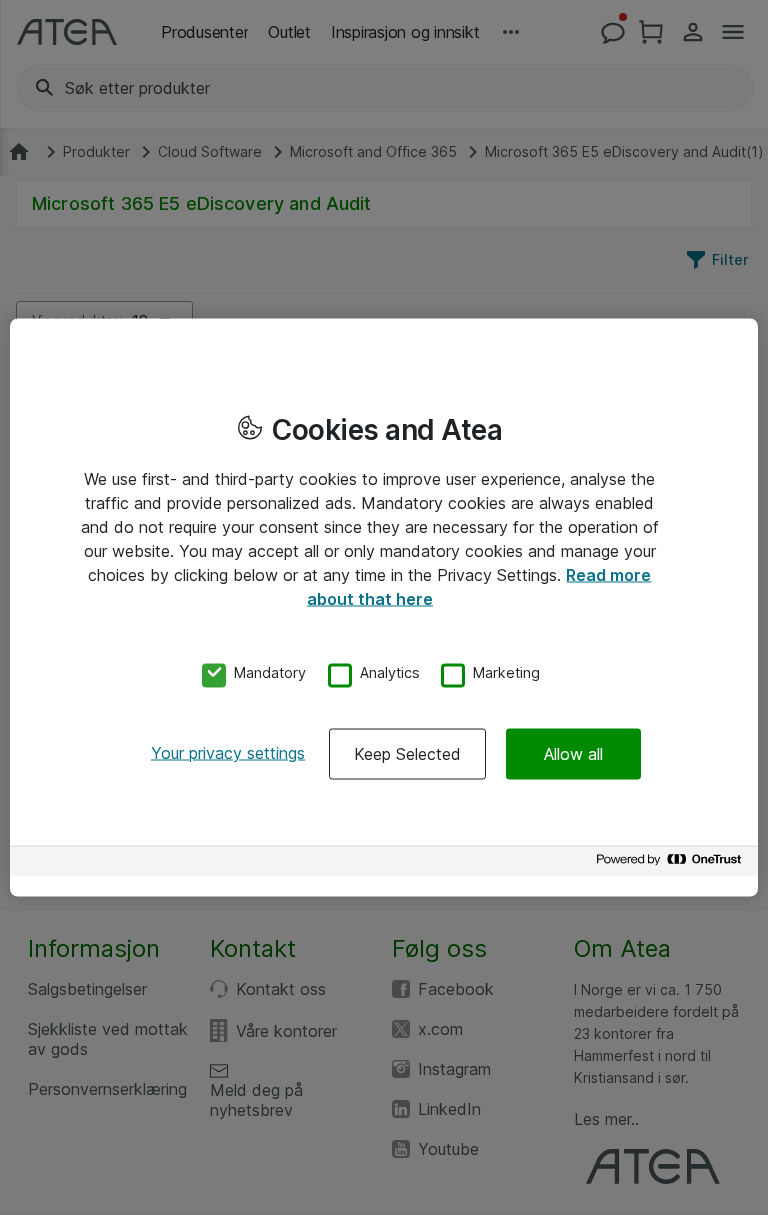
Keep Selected (407, 754)
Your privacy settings (228, 753)
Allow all (573, 754)
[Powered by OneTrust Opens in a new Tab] (672, 864)
